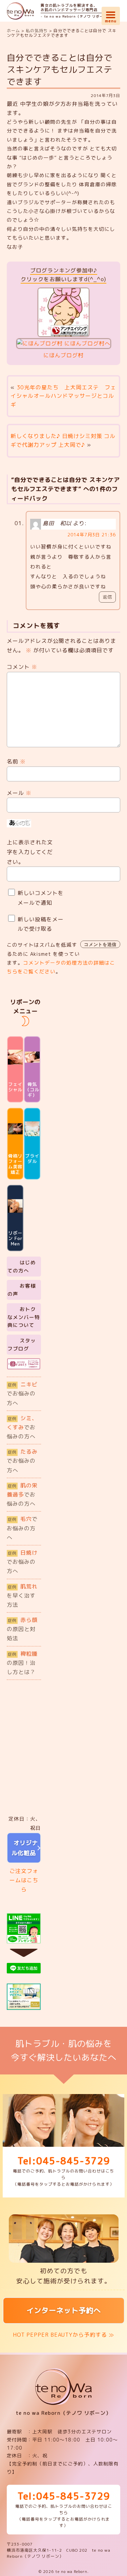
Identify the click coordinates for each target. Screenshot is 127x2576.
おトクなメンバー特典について (24, 1317)
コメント (22, 667)
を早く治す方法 (22, 1596)
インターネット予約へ (64, 2310)
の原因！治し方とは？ (22, 1663)
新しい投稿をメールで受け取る (41, 924)
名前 (16, 761)
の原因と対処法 (22, 1629)
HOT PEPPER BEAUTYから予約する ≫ (63, 2335)
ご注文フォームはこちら (24, 1880)
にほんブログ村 (63, 355)
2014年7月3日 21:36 (92, 535)
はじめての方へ (22, 1267)
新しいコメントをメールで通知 (41, 898)
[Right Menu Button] (111, 14)
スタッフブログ (22, 1345)
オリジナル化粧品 (24, 1848)
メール (19, 793)
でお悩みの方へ (22, 1393)
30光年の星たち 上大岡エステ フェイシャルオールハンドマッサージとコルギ (63, 396)
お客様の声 (22, 1290)
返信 (107, 597)
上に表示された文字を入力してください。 (30, 852)
